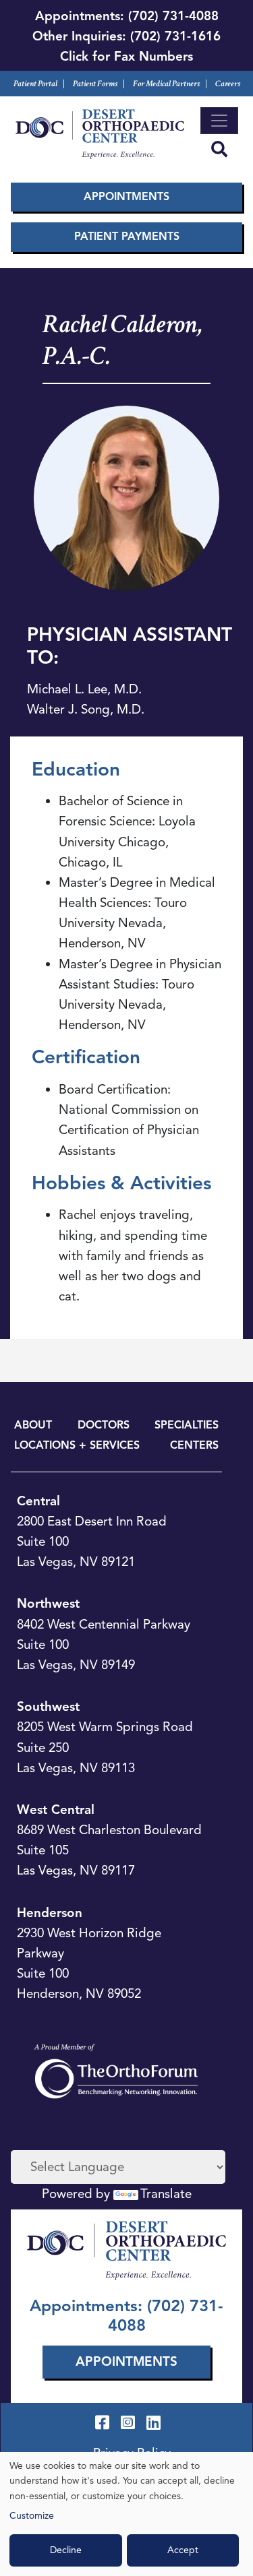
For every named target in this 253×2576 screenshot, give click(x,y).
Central (38, 1501)
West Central (56, 1810)
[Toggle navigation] (219, 121)
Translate (166, 2194)
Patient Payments (127, 237)
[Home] (100, 134)
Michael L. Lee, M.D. (84, 689)
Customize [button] (32, 2516)
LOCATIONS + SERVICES (77, 1445)
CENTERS (194, 1445)
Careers (228, 84)
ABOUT (33, 1425)
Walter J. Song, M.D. (86, 709)
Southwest (48, 1706)
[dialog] (126, 2514)
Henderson (50, 1913)
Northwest (48, 1603)
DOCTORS (104, 1425)
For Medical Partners (166, 84)
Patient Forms (95, 84)
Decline (66, 2550)
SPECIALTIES (187, 1425)
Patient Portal (35, 84)
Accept (183, 2550)
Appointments (126, 197)
